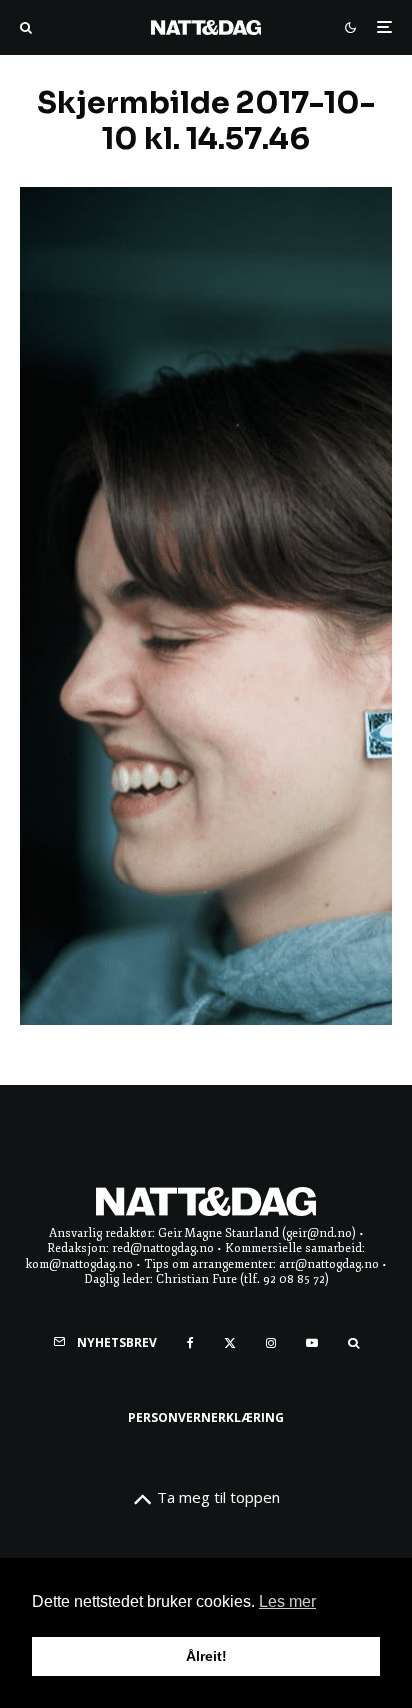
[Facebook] (190, 1343)
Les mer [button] (287, 1601)
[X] (230, 1343)
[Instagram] (271, 1343)
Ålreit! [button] (206, 1656)
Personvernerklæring (206, 1417)
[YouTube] (312, 1343)
